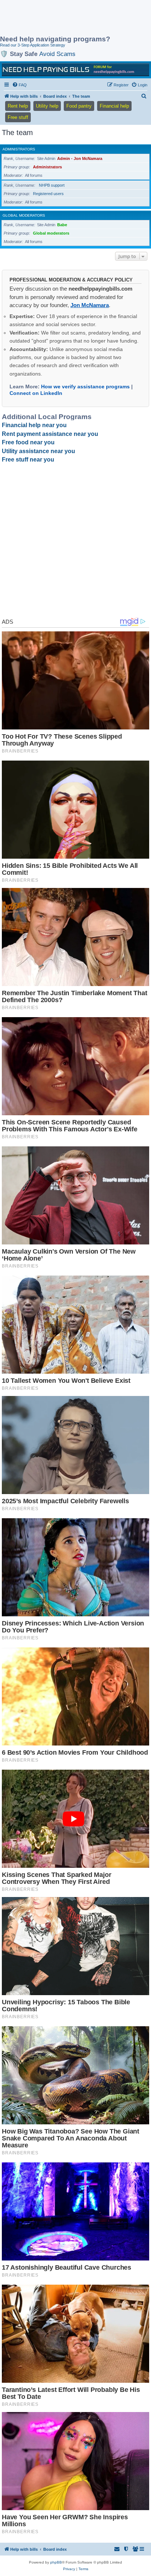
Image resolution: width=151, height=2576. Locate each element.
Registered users (48, 194)
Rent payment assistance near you (50, 434)
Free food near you (28, 442)
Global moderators (24, 215)
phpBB (56, 2562)
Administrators (19, 149)
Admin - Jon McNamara (80, 158)
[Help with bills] (75, 70)
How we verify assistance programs (85, 387)
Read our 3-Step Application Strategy (33, 45)
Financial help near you (34, 425)
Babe (62, 225)
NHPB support (52, 185)
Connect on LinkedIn (36, 393)
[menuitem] (19, 85)
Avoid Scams (57, 54)
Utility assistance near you (38, 451)
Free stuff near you (28, 460)
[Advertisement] (59, 18)
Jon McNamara (90, 305)
